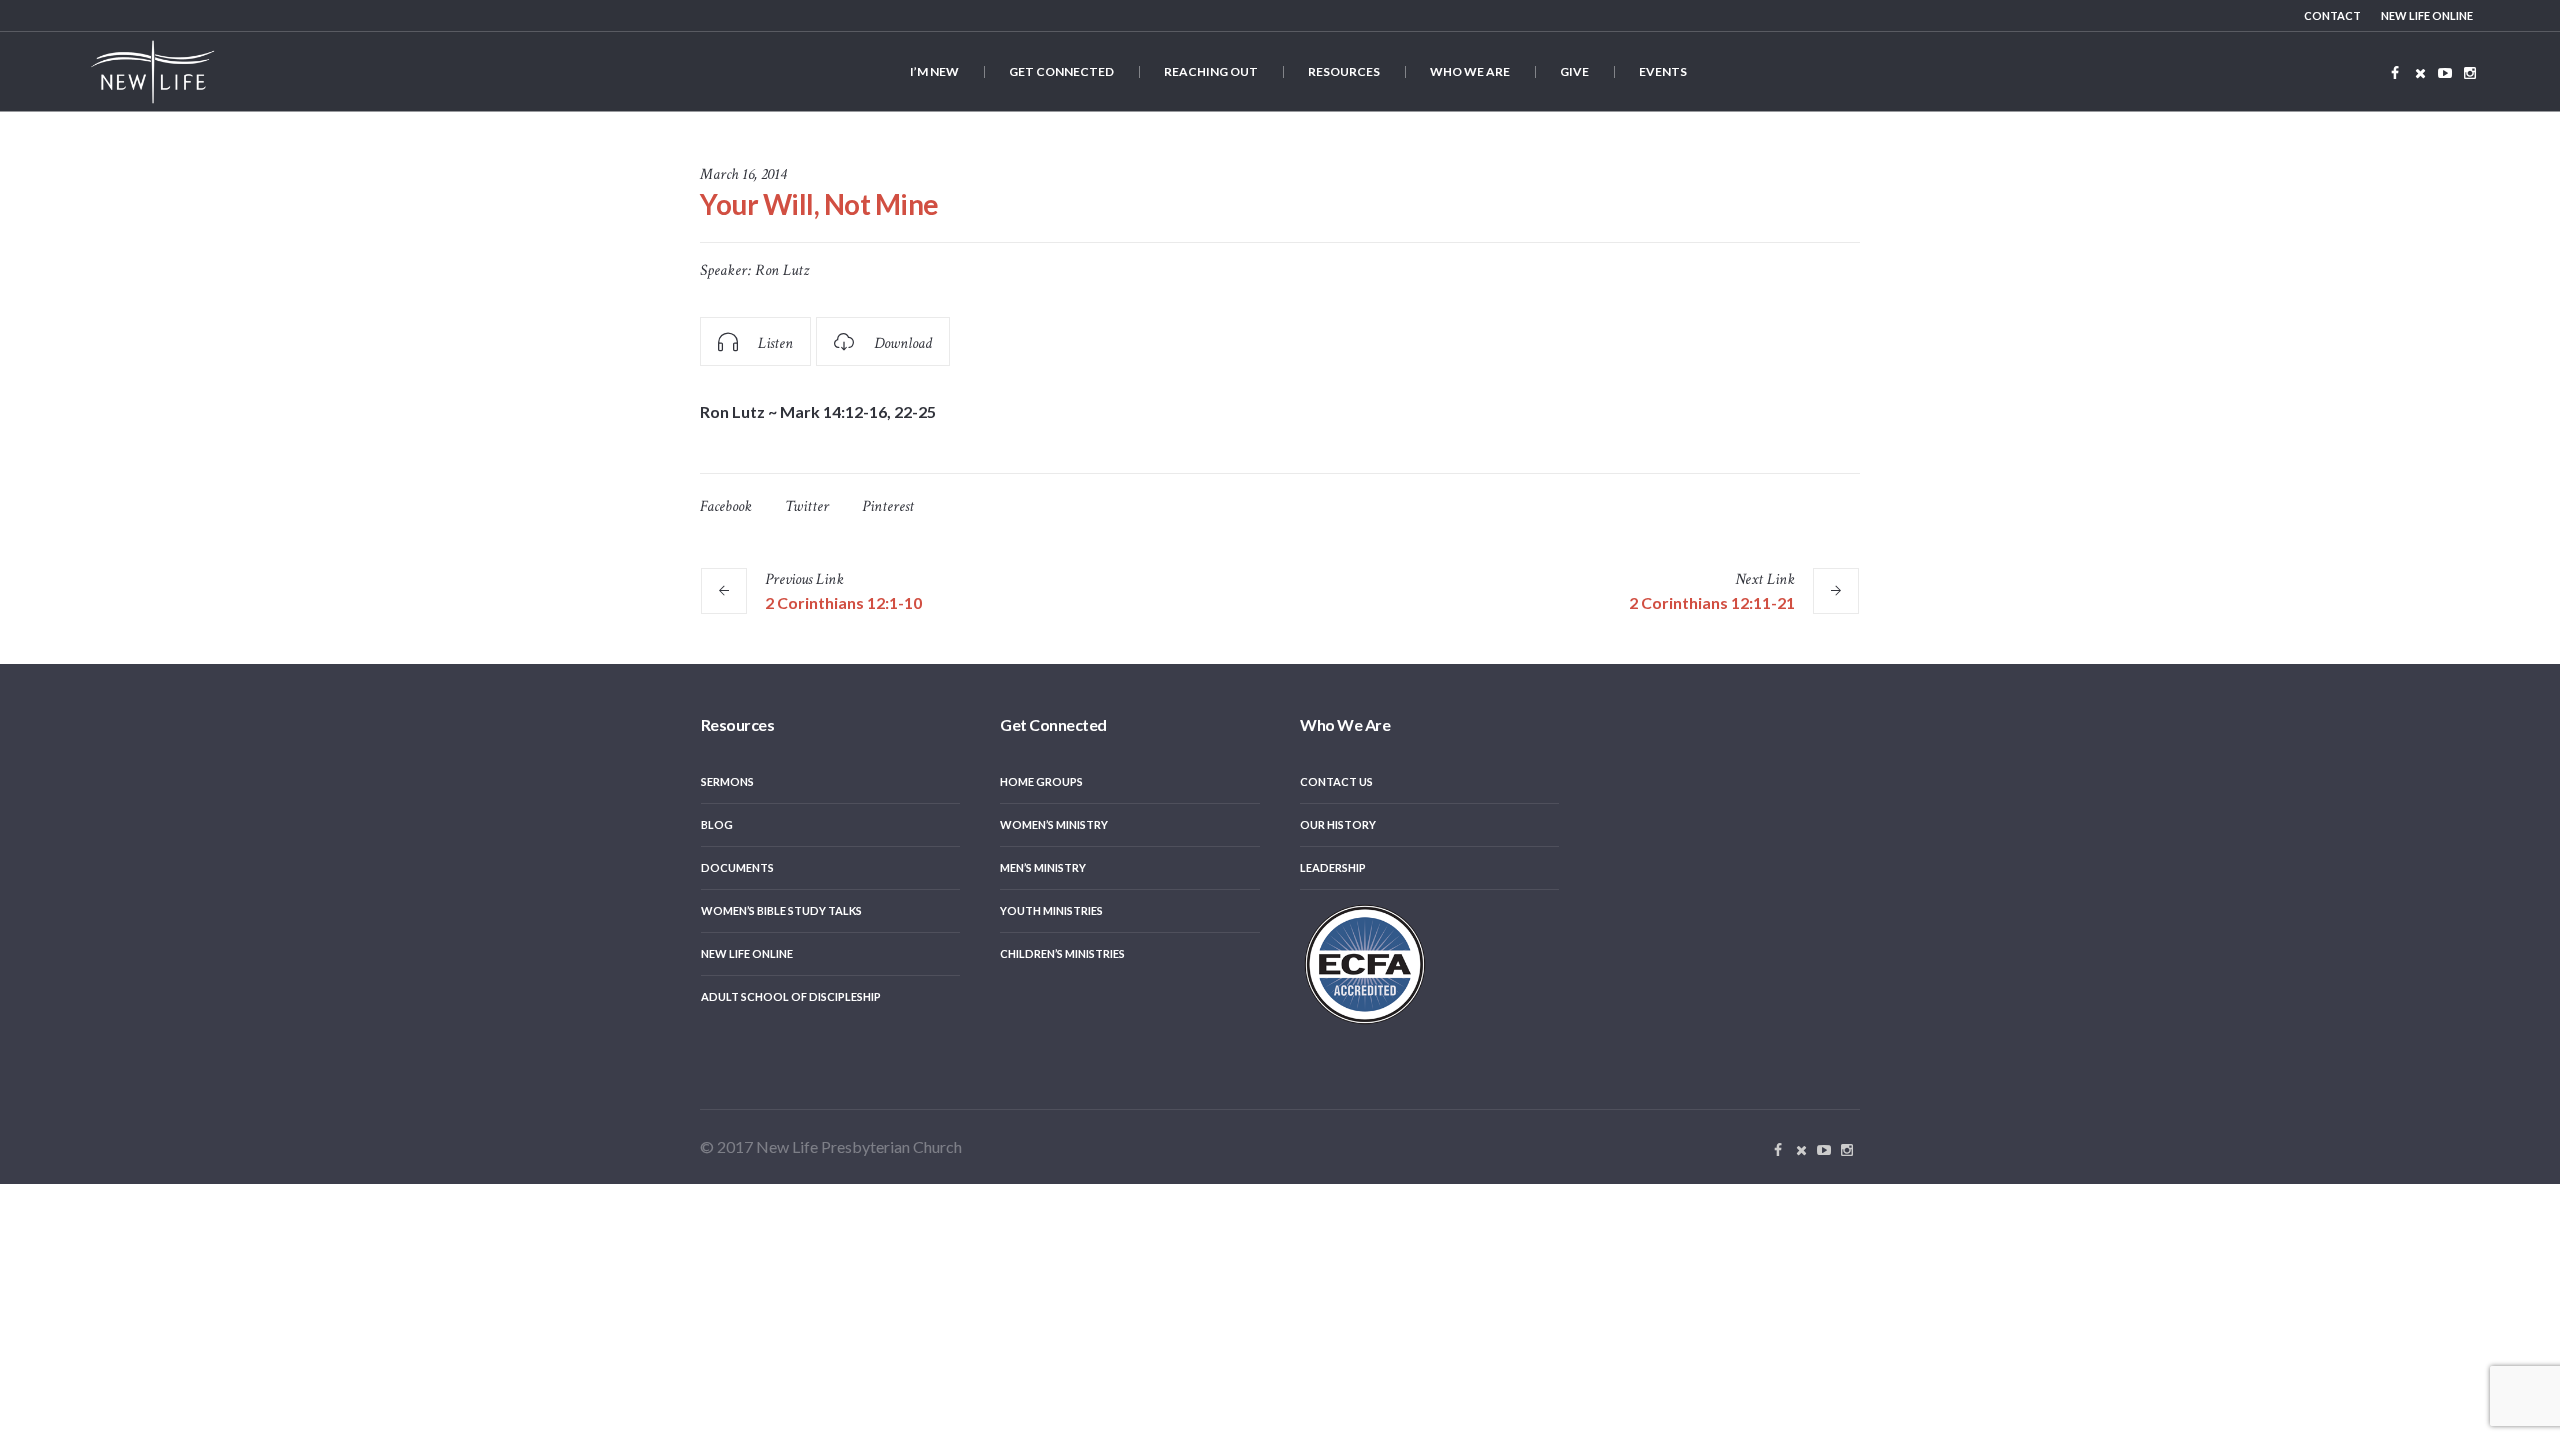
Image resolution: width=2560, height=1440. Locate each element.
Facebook (726, 506)
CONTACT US (1336, 781)
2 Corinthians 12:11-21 (1712, 602)
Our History (1338, 824)
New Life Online (747, 953)
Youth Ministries (1051, 910)
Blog (717, 824)
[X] (2420, 73)
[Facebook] (2395, 73)
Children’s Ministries (1062, 953)
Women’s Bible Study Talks (781, 910)
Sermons (727, 781)
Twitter (807, 506)
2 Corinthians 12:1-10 (843, 602)
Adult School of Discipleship (791, 996)
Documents (737, 867)
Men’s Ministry (1043, 867)
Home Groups (1041, 781)
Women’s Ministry (1054, 824)
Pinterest (888, 506)
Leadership (1333, 867)
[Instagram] (2470, 73)
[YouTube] (2445, 73)
